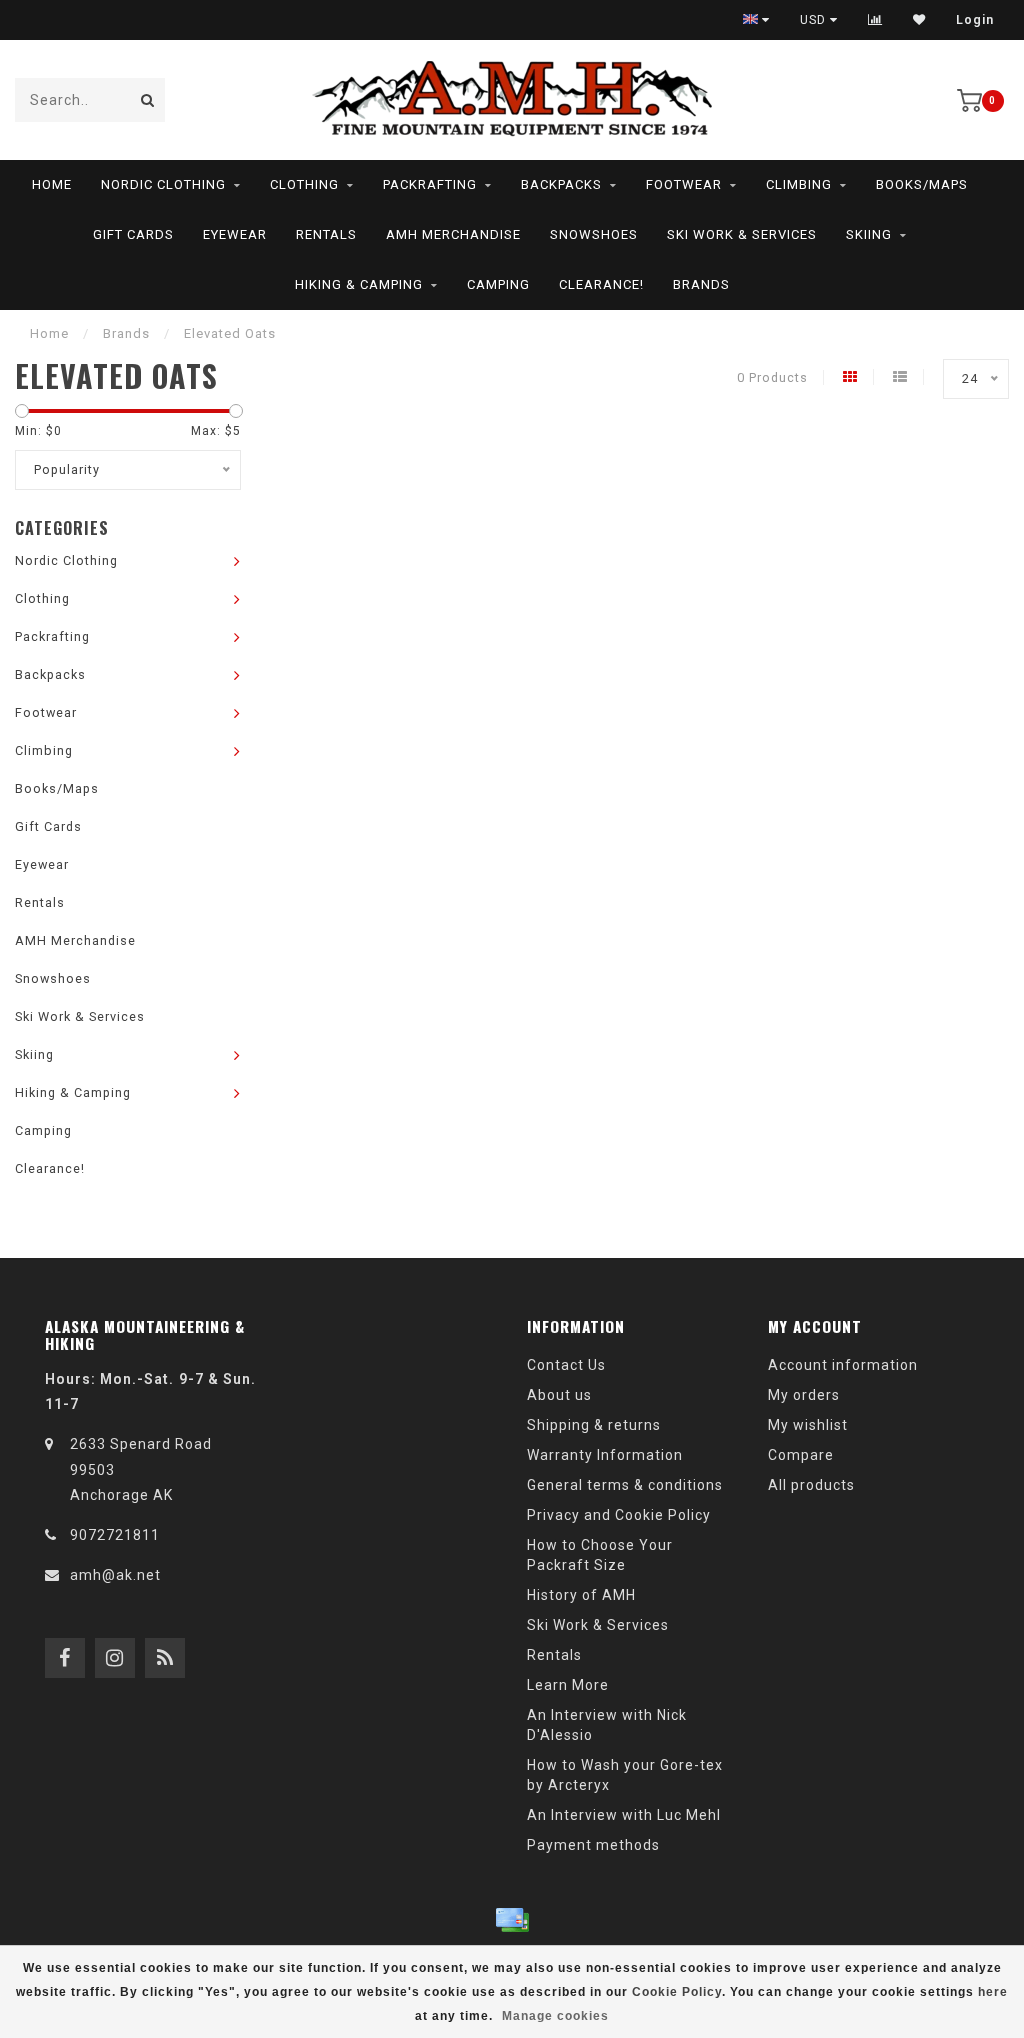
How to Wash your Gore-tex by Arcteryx (625, 1775)
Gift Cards (133, 234)
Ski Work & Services (742, 234)
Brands (701, 284)
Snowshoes (594, 234)
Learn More (568, 1685)
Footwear (684, 184)
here (993, 1992)
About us (559, 1395)
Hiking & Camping (359, 284)
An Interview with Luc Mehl (624, 1815)
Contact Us (566, 1365)
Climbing (799, 184)
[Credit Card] (512, 1920)
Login (975, 20)
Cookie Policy (677, 1992)
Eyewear (235, 234)
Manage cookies (555, 2016)
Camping (498, 284)
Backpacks (561, 184)
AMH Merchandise (453, 234)
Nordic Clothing (163, 184)
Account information (843, 1365)
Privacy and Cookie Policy (619, 1515)
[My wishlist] (919, 20)
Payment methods (593, 1845)
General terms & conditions (625, 1485)
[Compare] (875, 20)
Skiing (869, 234)
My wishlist (808, 1425)
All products (811, 1485)
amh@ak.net (115, 1575)
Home (52, 184)
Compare (801, 1455)
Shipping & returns (594, 1425)
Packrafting (430, 184)
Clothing (304, 184)
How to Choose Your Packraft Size (600, 1555)
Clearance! (601, 284)
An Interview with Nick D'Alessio (607, 1725)
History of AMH (581, 1595)
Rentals (326, 234)
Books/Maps (922, 184)
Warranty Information (605, 1455)
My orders (804, 1395)
